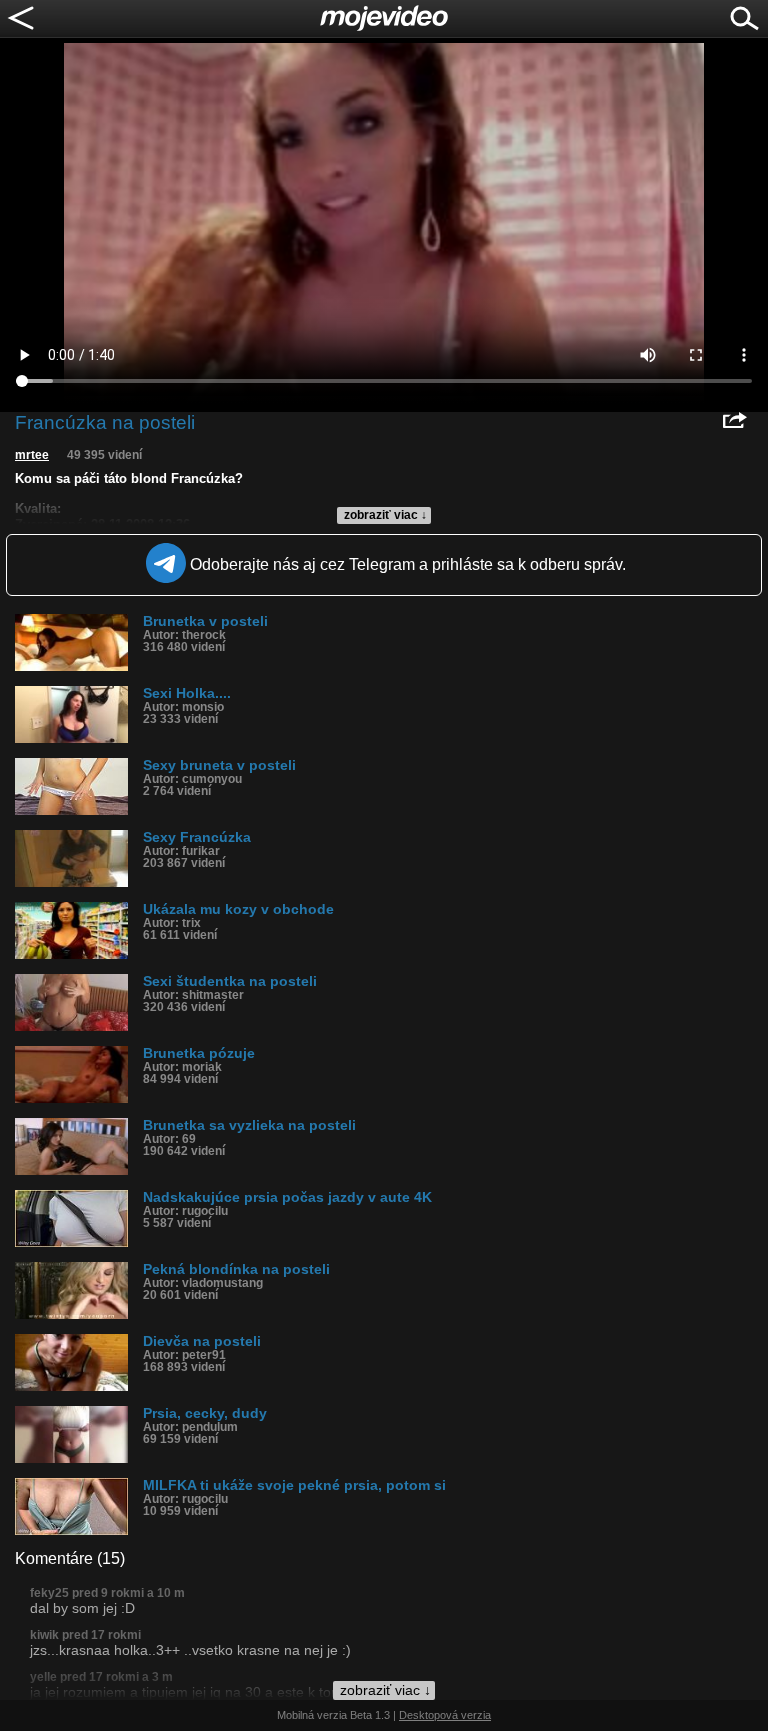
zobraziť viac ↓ (385, 515)
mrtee (32, 455)
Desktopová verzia (445, 1715)
